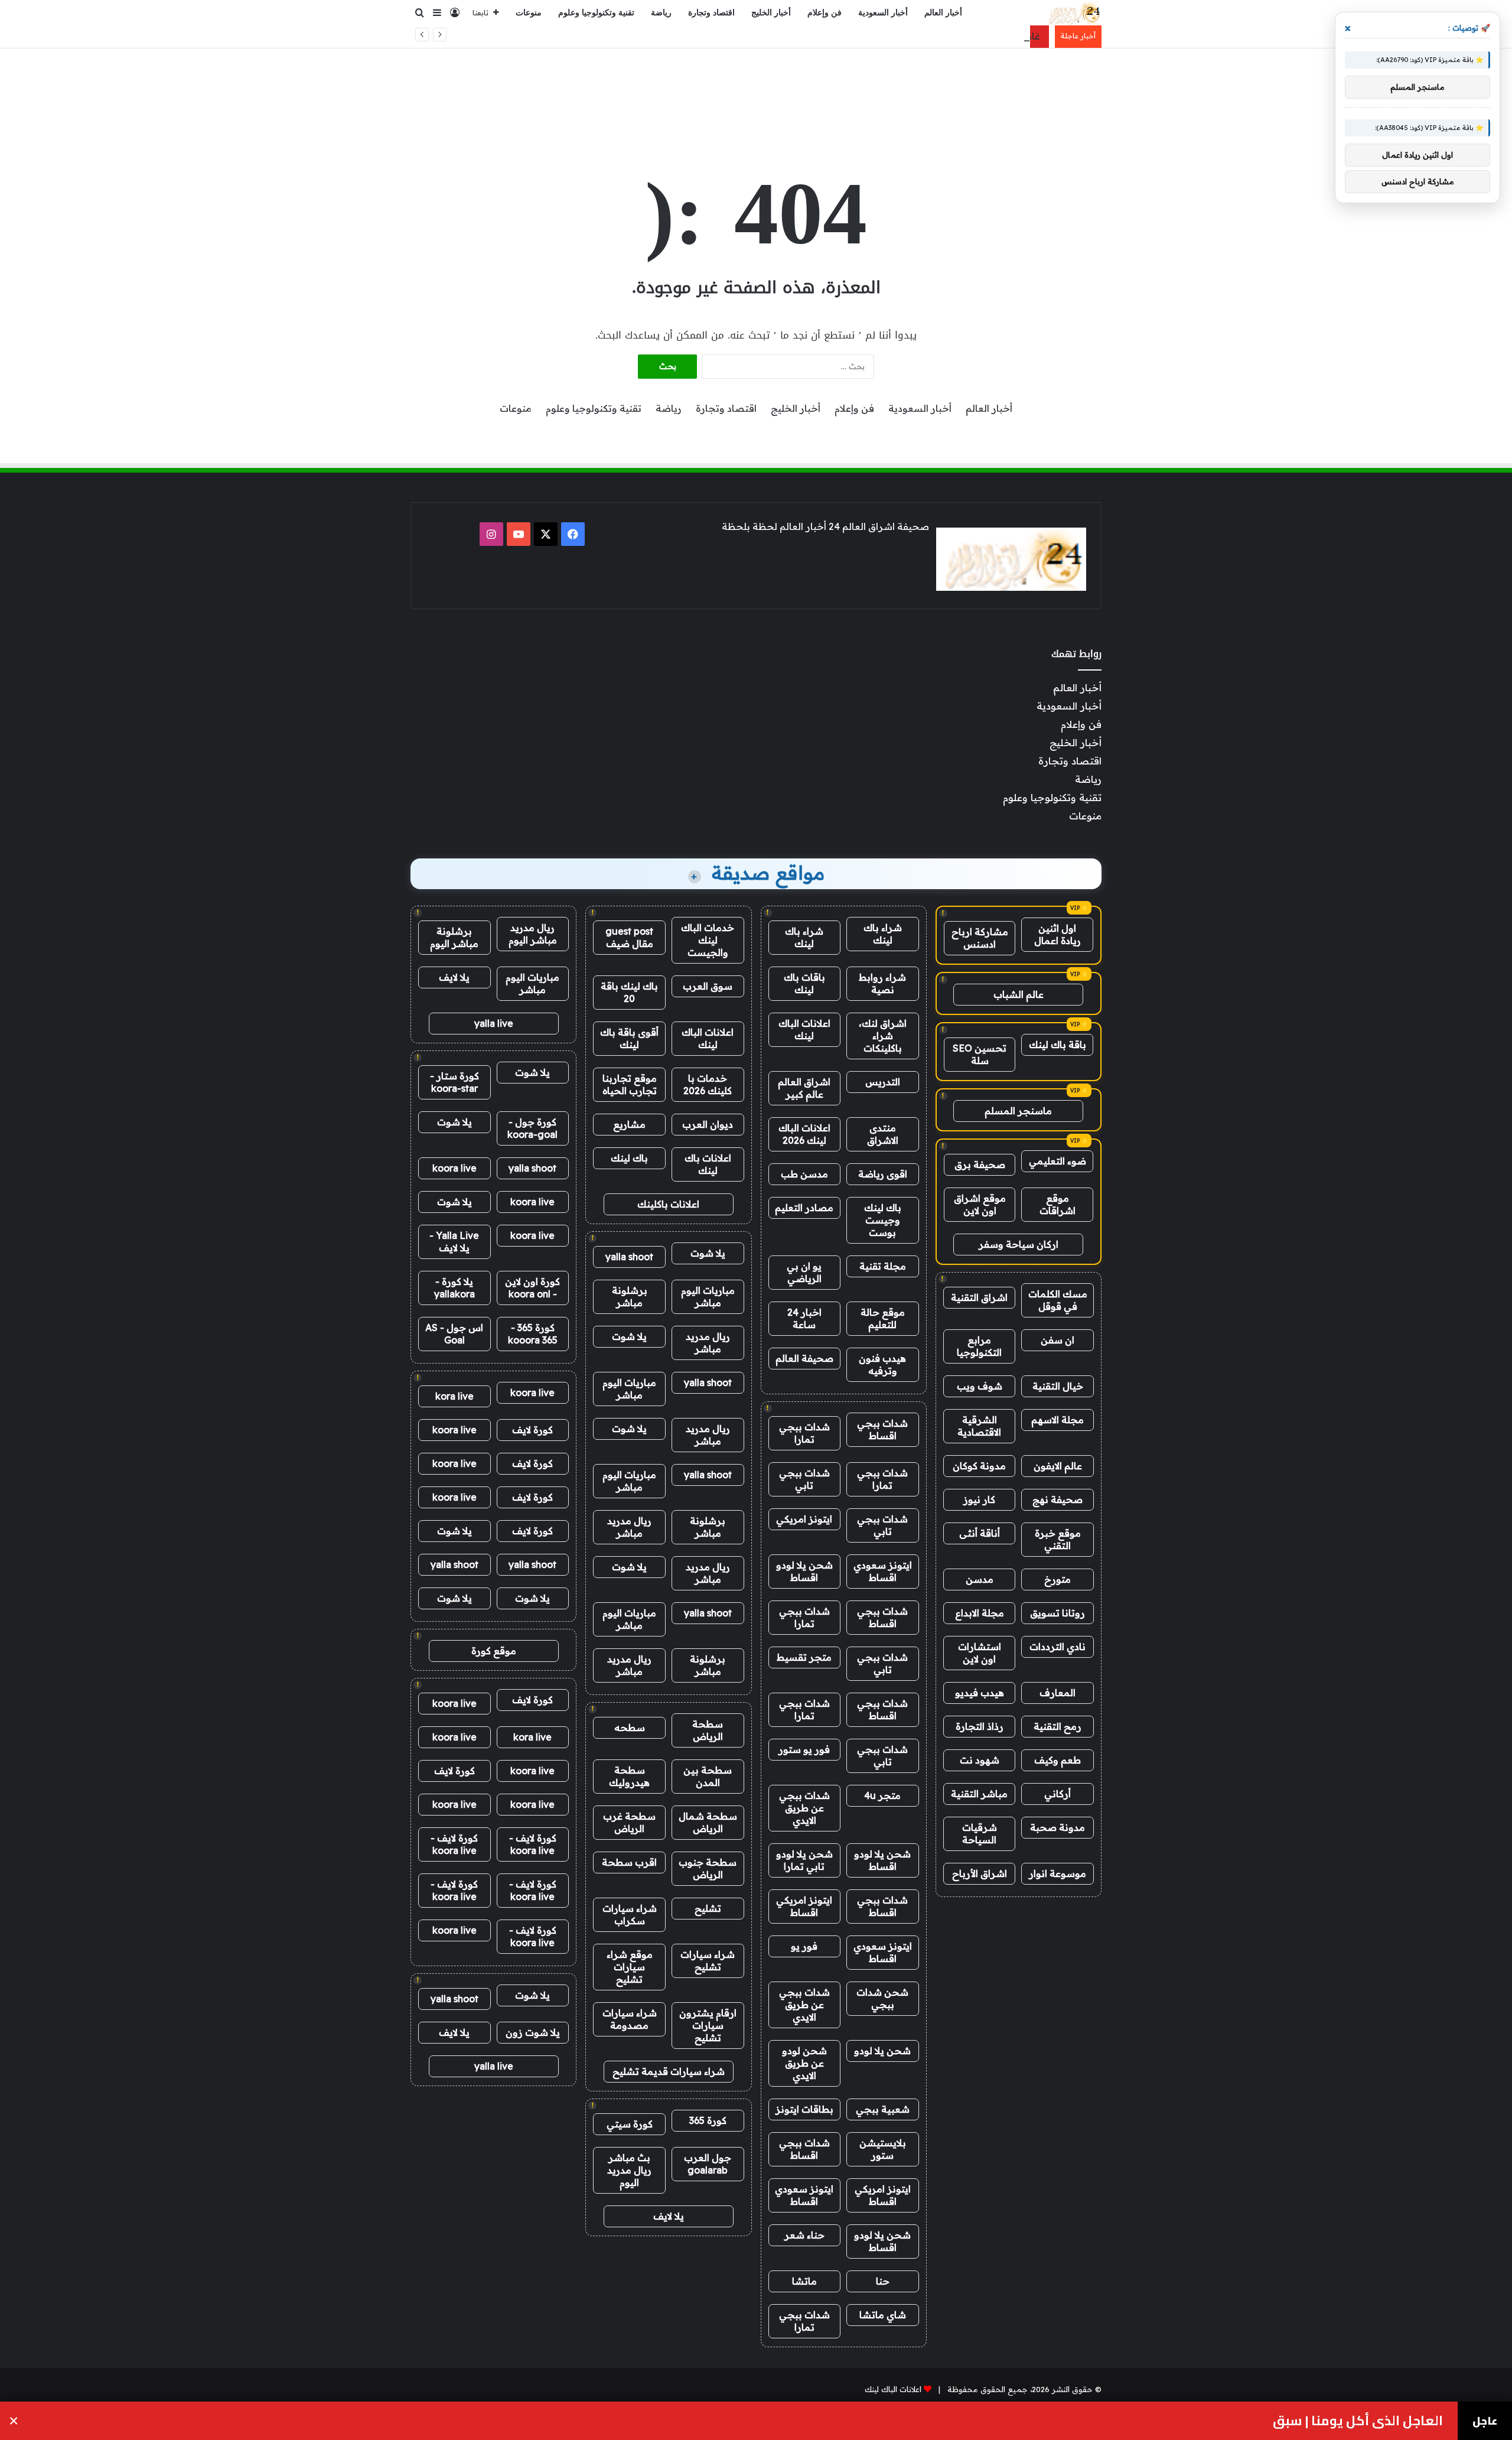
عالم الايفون (1058, 1466)
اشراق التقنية (979, 1297)
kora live (454, 1396)
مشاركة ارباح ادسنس (980, 938)
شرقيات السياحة (980, 1834)
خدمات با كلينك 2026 (708, 1084)
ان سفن (1058, 1340)
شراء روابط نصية (882, 983)
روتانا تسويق (1058, 1613)
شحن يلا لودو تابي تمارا (804, 1860)
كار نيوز (979, 1499)
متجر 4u (882, 1795)
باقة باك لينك (1058, 1045)
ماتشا (804, 2281)
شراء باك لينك (883, 934)
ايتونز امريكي (804, 1519)
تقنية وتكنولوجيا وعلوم (596, 13)
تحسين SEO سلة (980, 1054)
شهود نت (980, 1760)
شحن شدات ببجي (882, 1998)
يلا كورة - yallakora (454, 1288)
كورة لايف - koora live (533, 1844)
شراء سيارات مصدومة (630, 2019)
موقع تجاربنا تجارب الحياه (630, 1084)
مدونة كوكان (979, 1466)
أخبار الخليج (771, 13)
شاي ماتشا (883, 2315)
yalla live (494, 1023)
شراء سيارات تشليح (708, 1961)
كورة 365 (708, 2120)
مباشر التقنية (979, 1794)
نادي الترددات (1058, 1647)
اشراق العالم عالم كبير (804, 1088)
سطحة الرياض (708, 1730)
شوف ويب (980, 1386)
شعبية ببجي (883, 2109)
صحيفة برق (980, 1164)
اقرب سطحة (629, 1862)
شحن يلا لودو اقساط (804, 1571)
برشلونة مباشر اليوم (454, 937)
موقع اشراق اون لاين (980, 1204)
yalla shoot (629, 1257)
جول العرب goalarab (708, 2164)
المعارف (1058, 1693)
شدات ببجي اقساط (882, 1429)
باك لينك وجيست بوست (883, 1220)
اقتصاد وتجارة (711, 13)
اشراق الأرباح (980, 1873)
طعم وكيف (1058, 1760)
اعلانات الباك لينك (804, 1029)
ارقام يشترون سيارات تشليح (708, 2025)
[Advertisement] (756, 87)
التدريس (883, 1082)
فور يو (804, 1946)
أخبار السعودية (883, 13)
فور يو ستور (804, 1749)
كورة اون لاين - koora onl (532, 1288)
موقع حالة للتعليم (883, 1318)
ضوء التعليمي (1058, 1161)
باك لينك (629, 1158)
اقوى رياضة (883, 1174)
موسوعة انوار (1058, 1873)
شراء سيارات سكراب (630, 1914)
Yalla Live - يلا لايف (454, 1242)
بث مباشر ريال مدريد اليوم (629, 2170)
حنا (883, 2281)
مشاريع (629, 1124)
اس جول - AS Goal (454, 1334)
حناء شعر (804, 2235)
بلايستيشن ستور (883, 2149)
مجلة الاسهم (1058, 1420)
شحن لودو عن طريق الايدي (804, 2063)
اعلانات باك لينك (708, 1164)
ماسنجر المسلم (1018, 1111)
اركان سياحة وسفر (1019, 1244)
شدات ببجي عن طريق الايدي (804, 1808)
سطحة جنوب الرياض (708, 1868)
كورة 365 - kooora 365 (533, 1334)
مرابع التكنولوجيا (979, 1346)
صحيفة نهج (1058, 1499)
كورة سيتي (630, 2124)
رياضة (661, 13)
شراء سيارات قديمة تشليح (669, 2071)
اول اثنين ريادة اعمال (1058, 934)
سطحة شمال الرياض (708, 1822)
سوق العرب (708, 986)
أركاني (1058, 1794)
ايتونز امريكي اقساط (804, 1906)
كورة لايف (532, 1430)
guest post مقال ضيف (629, 937)
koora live (454, 1168)
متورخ (1058, 1579)
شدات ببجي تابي (804, 1479)
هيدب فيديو (980, 1693)
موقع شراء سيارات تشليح (630, 1967)
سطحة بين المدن (708, 1776)
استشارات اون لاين (980, 1653)
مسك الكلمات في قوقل (1058, 1300)
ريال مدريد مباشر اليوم (533, 934)
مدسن (980, 1579)
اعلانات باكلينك (668, 1204)
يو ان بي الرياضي (804, 1272)
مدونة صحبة (1058, 1827)
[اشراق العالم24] (1073, 13)
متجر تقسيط (804, 1657)
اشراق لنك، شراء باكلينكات (883, 1036)
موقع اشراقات (1058, 1204)
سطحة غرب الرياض (629, 1822)
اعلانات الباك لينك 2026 (804, 1134)
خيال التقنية (1058, 1386)
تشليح (708, 1908)
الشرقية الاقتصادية (979, 1426)
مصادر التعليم (804, 1208)
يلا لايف (669, 2216)
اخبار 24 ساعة (804, 1318)
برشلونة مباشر (630, 1297)
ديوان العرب (708, 1124)
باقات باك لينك (804, 983)
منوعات (529, 13)
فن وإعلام (825, 13)
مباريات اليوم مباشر (708, 1297)
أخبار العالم (943, 13)
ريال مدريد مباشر (708, 1343)
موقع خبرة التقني (1058, 1539)
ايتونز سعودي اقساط (883, 1571)
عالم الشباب (1019, 994)
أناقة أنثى (980, 1533)
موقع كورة (494, 1651)
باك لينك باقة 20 (629, 992)
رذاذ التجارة (980, 1726)
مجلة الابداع (980, 1613)
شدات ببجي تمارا (804, 1433)
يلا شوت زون (533, 2032)
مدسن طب (804, 1174)
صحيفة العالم (804, 1358)
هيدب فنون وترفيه (882, 1364)
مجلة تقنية (883, 1266)
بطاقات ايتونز (804, 2109)
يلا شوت (708, 1253)
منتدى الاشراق (883, 1134)
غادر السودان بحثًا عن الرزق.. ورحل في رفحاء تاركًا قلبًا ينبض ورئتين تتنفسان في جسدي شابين (839, 36)
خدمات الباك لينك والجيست (708, 940)
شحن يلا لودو (882, 2051)
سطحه (630, 1727)
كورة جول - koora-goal (532, 1128)
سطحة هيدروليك (629, 1776)
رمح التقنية (1058, 1726)
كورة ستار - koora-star (454, 1082)
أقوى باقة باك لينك (629, 1038)
